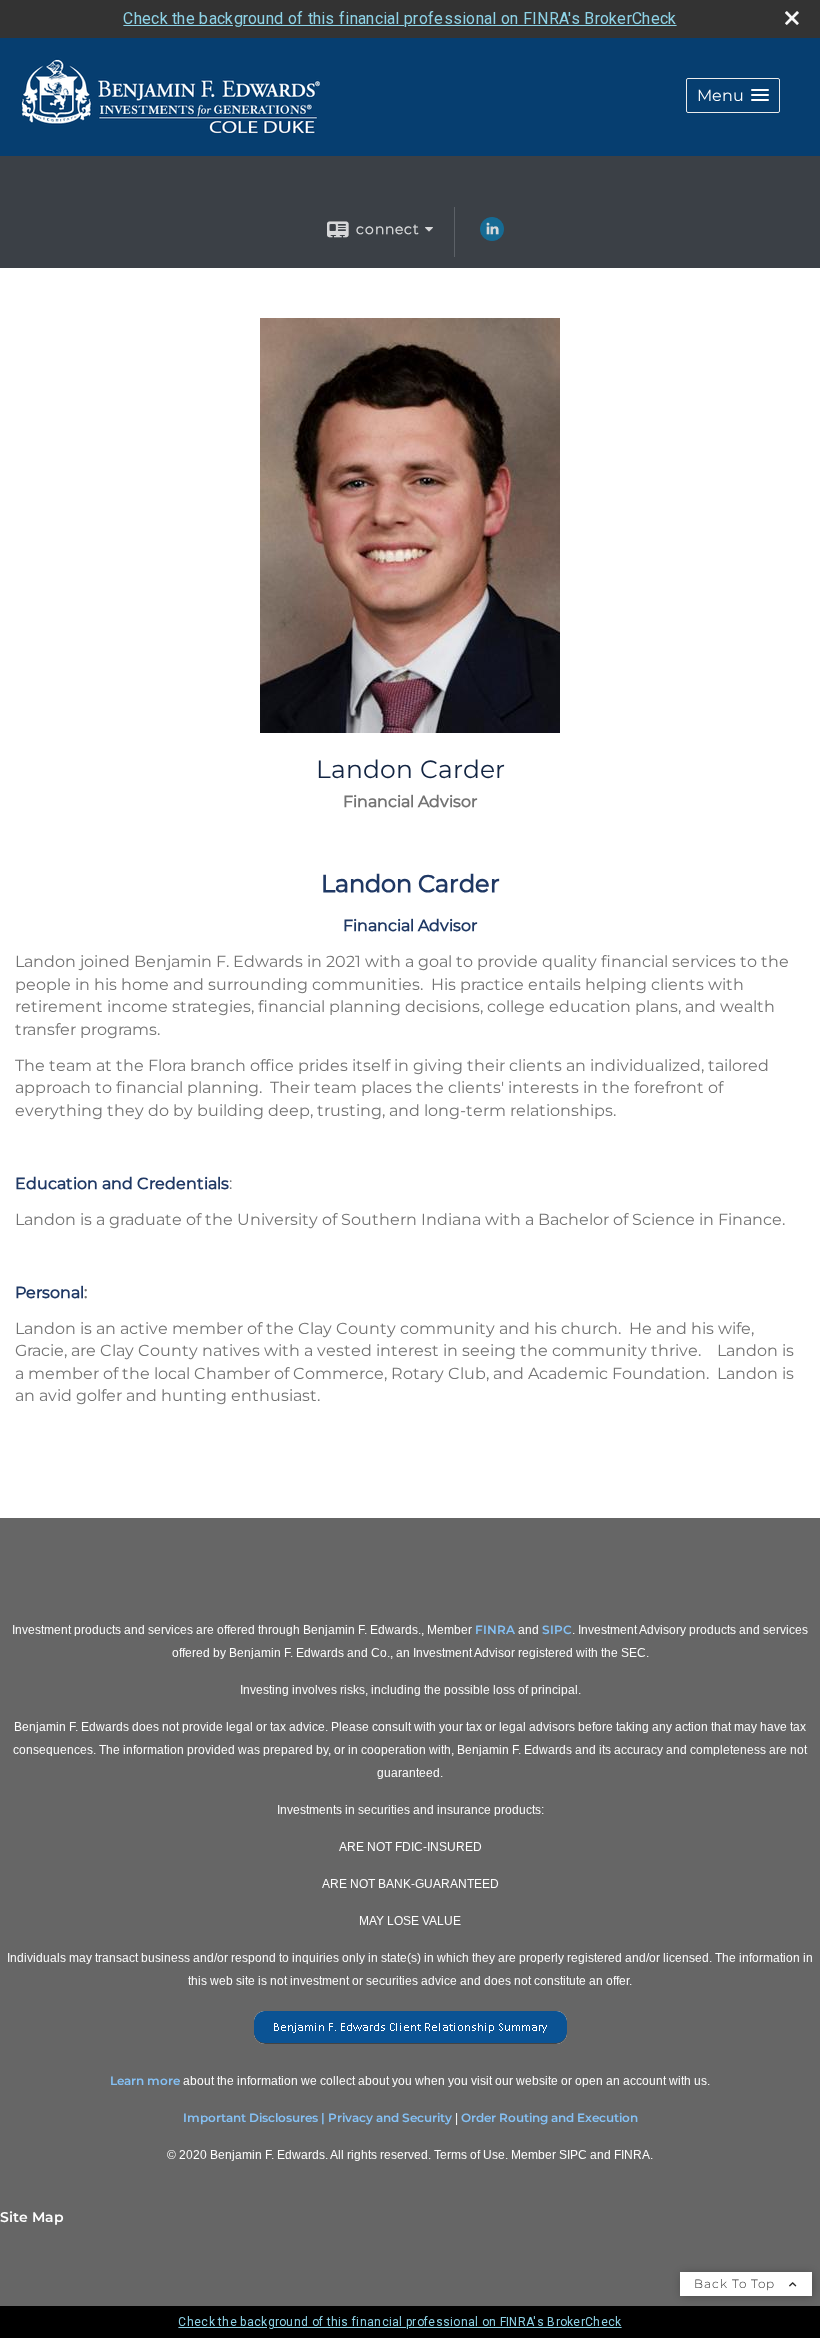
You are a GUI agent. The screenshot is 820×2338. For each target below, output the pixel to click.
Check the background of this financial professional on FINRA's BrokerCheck (399, 18)
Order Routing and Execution (549, 2117)
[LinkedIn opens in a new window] (492, 236)
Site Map (32, 2217)
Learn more (145, 2080)
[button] (733, 95)
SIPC (557, 1629)
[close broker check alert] (792, 18)
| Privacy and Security (386, 2117)
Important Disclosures (250, 2117)
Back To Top (736, 2283)
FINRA (495, 1629)
